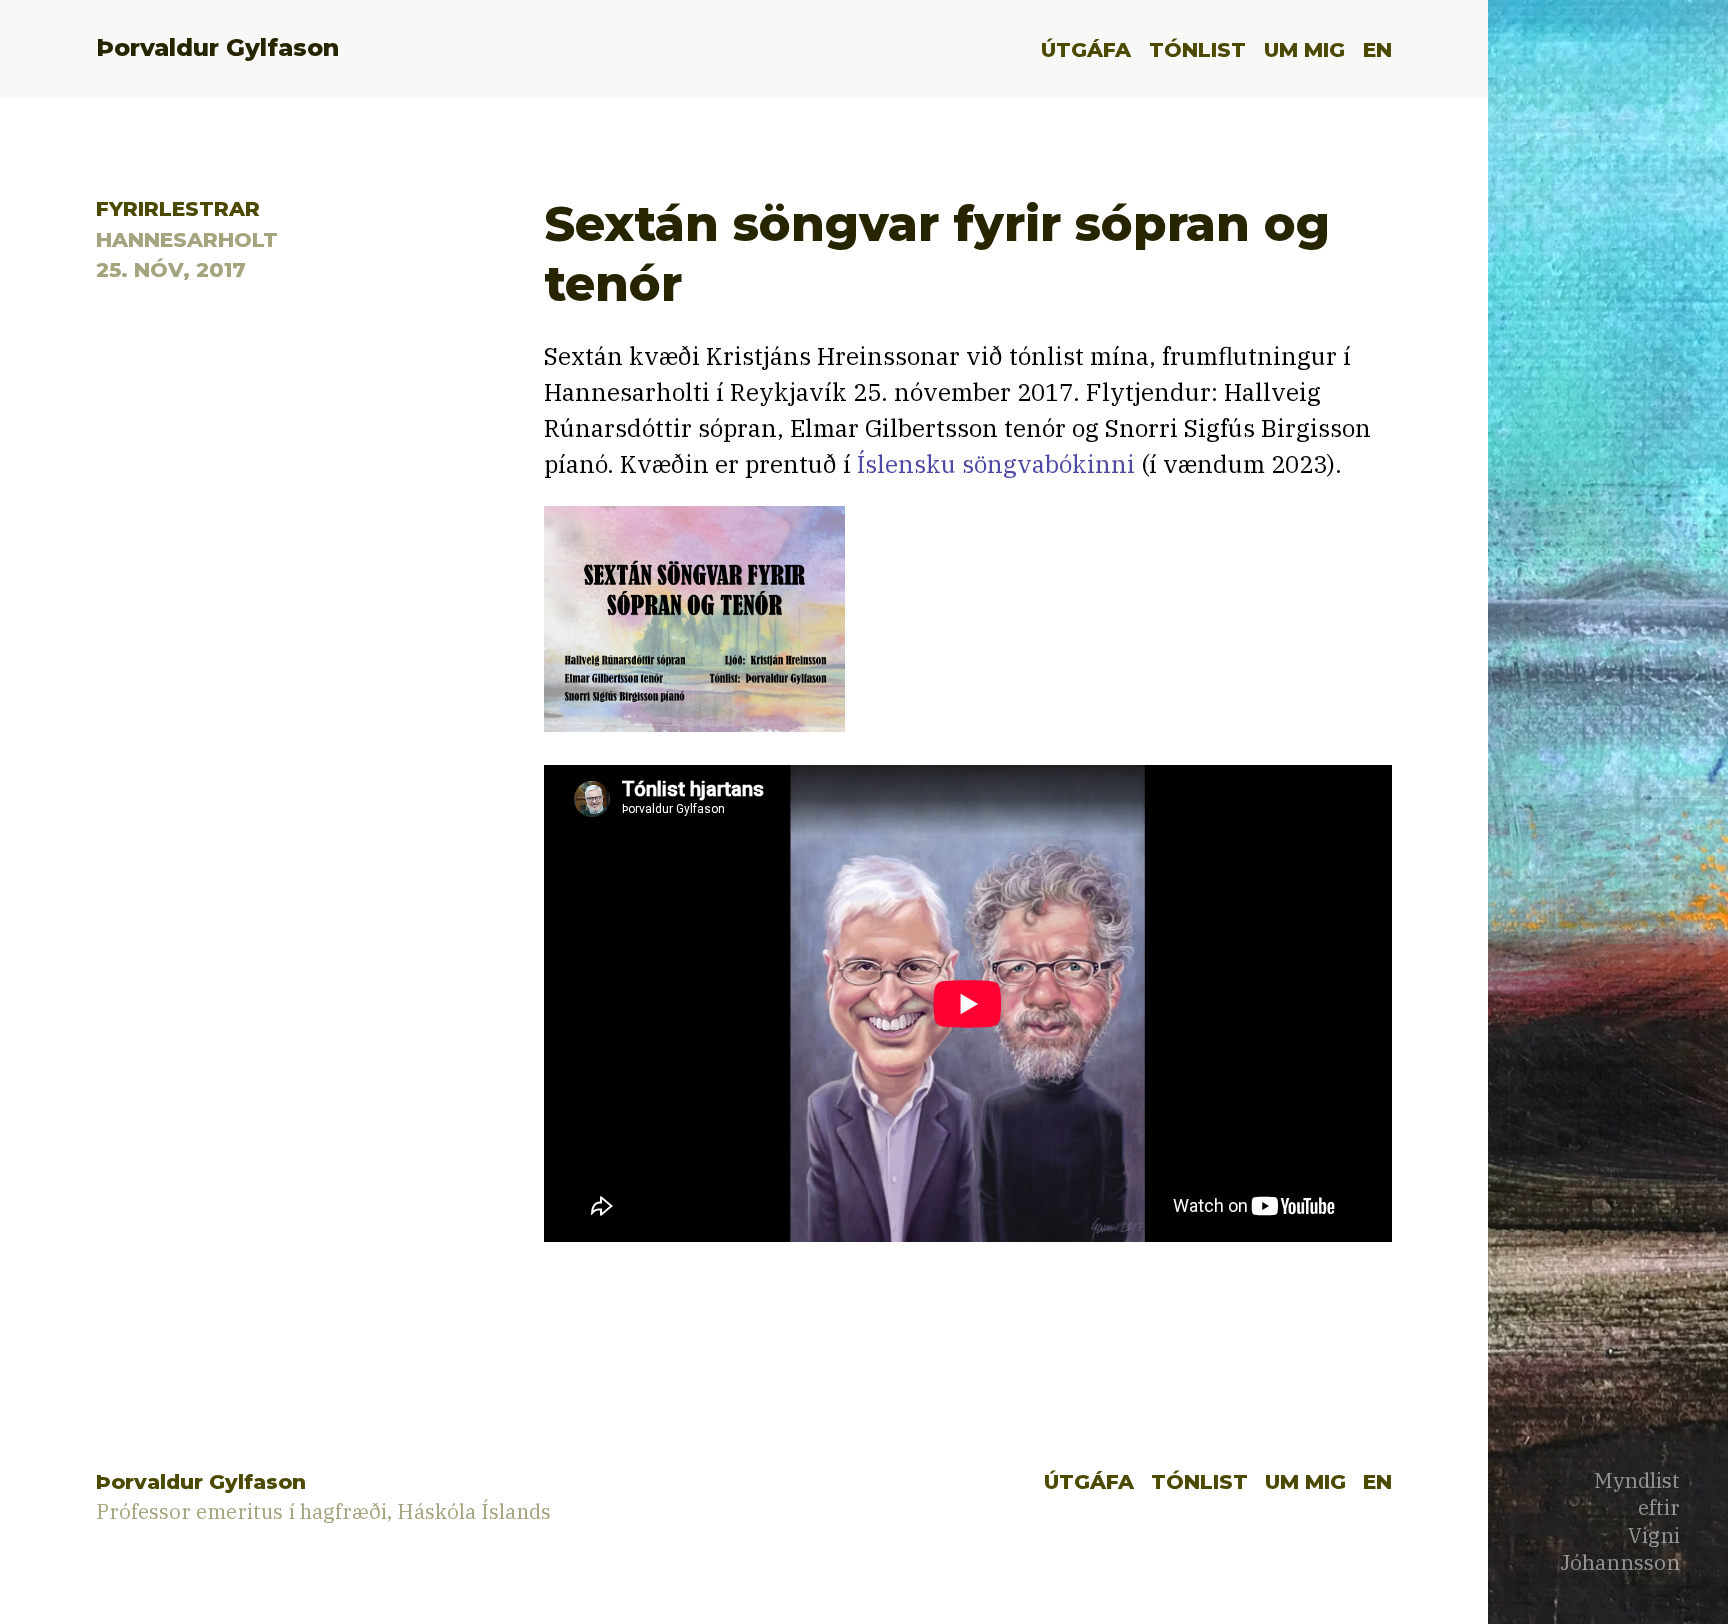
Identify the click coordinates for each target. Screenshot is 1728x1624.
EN (1377, 49)
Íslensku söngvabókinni (996, 464)
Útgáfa (1086, 49)
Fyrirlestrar (178, 208)
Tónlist (1197, 49)
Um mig (1304, 49)
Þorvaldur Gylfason (217, 47)
